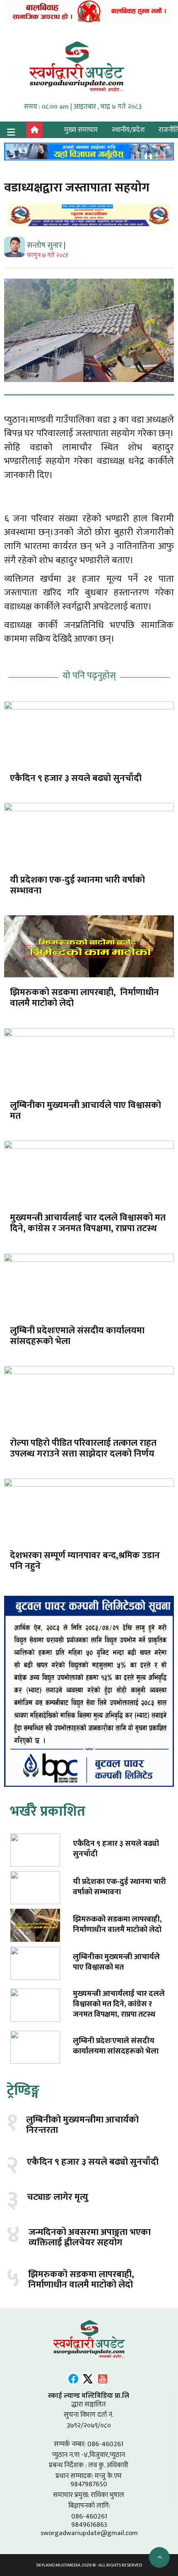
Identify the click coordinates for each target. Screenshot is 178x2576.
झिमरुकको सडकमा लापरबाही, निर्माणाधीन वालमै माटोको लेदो (84, 998)
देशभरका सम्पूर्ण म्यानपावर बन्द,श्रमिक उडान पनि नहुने (85, 1561)
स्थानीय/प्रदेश (128, 130)
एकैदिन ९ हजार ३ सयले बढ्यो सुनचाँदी (76, 778)
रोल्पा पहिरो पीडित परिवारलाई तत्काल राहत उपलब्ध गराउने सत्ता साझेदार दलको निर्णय (83, 1448)
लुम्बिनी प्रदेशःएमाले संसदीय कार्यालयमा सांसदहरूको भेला (77, 1336)
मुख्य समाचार (81, 130)
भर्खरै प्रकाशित (48, 1811)
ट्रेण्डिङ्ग (23, 2090)
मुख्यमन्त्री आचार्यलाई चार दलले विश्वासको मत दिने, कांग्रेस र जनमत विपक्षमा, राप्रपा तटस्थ (88, 1223)
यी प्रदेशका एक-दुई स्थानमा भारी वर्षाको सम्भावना (77, 885)
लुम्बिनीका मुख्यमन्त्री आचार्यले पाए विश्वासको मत (85, 1111)
